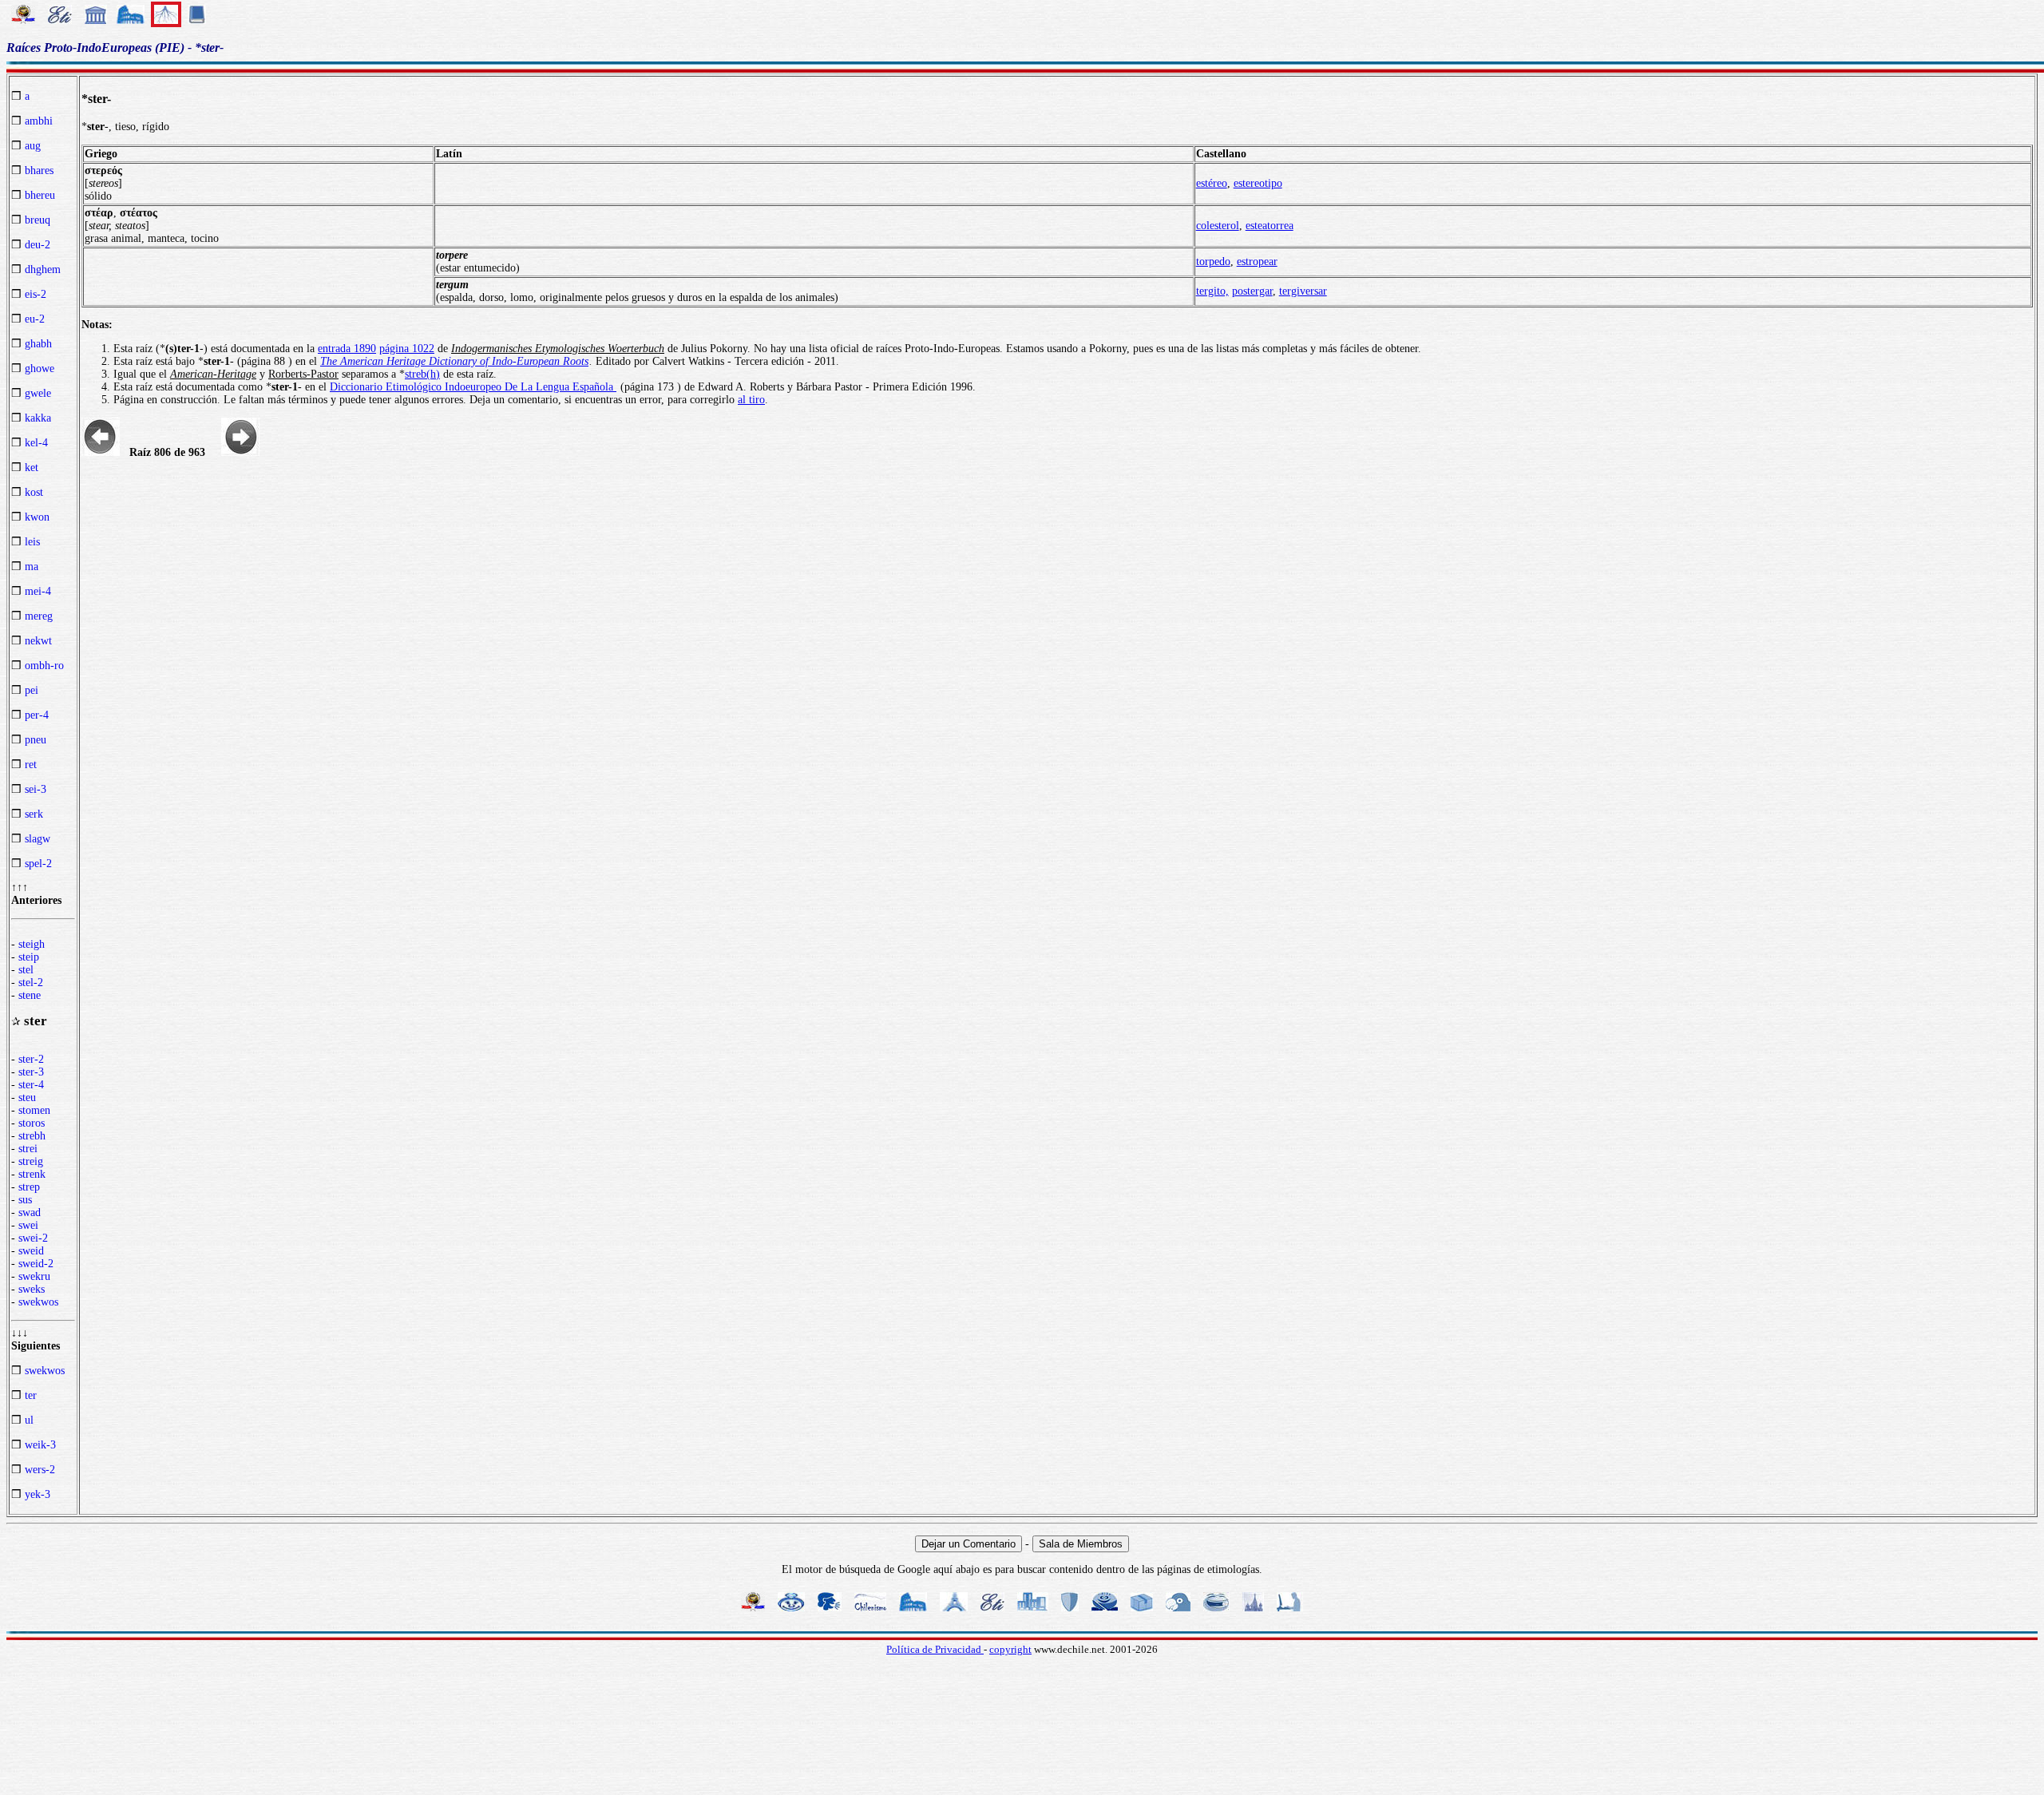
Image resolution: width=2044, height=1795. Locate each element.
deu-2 (38, 245)
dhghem (43, 269)
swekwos (38, 1302)
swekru (34, 1276)
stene (30, 995)
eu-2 (35, 319)
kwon (37, 517)
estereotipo (1258, 183)
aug (33, 146)
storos (32, 1123)
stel (26, 970)
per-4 (37, 715)
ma (32, 567)
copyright (1010, 1649)
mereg (39, 616)
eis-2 (36, 294)
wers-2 (40, 1470)
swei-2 (33, 1238)
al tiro (751, 400)
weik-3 (40, 1445)
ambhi (39, 121)
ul (29, 1420)
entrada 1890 (347, 349)
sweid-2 (36, 1264)
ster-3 (31, 1072)
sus (25, 1200)
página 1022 (407, 349)
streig (31, 1161)
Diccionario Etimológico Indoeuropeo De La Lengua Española (473, 387)
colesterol (1218, 226)
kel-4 (36, 443)
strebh (32, 1136)
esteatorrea (1270, 226)
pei (32, 690)
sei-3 (36, 789)
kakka (38, 418)
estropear (1257, 262)
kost (34, 492)
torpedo (1213, 262)
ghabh (38, 344)
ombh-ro (44, 666)
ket (32, 468)
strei (28, 1149)
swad (30, 1213)
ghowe (40, 369)
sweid (31, 1251)
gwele (38, 393)
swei (28, 1225)
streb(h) (422, 374)
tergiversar (1303, 291)
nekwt (38, 641)
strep (29, 1187)
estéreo (1212, 183)
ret (31, 765)
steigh (32, 944)
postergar (1252, 291)
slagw (38, 839)
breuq (38, 220)
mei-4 (38, 591)
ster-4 (31, 1085)
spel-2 (38, 864)
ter (31, 1395)
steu (27, 1098)
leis (32, 542)
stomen (34, 1110)
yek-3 (38, 1494)
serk (34, 814)
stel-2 (31, 983)
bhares (39, 170)
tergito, (1212, 291)
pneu (36, 740)
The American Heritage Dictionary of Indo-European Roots (454, 361)
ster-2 (31, 1059)
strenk (32, 1174)
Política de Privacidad (935, 1649)
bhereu (40, 195)
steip (29, 957)
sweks (32, 1289)
